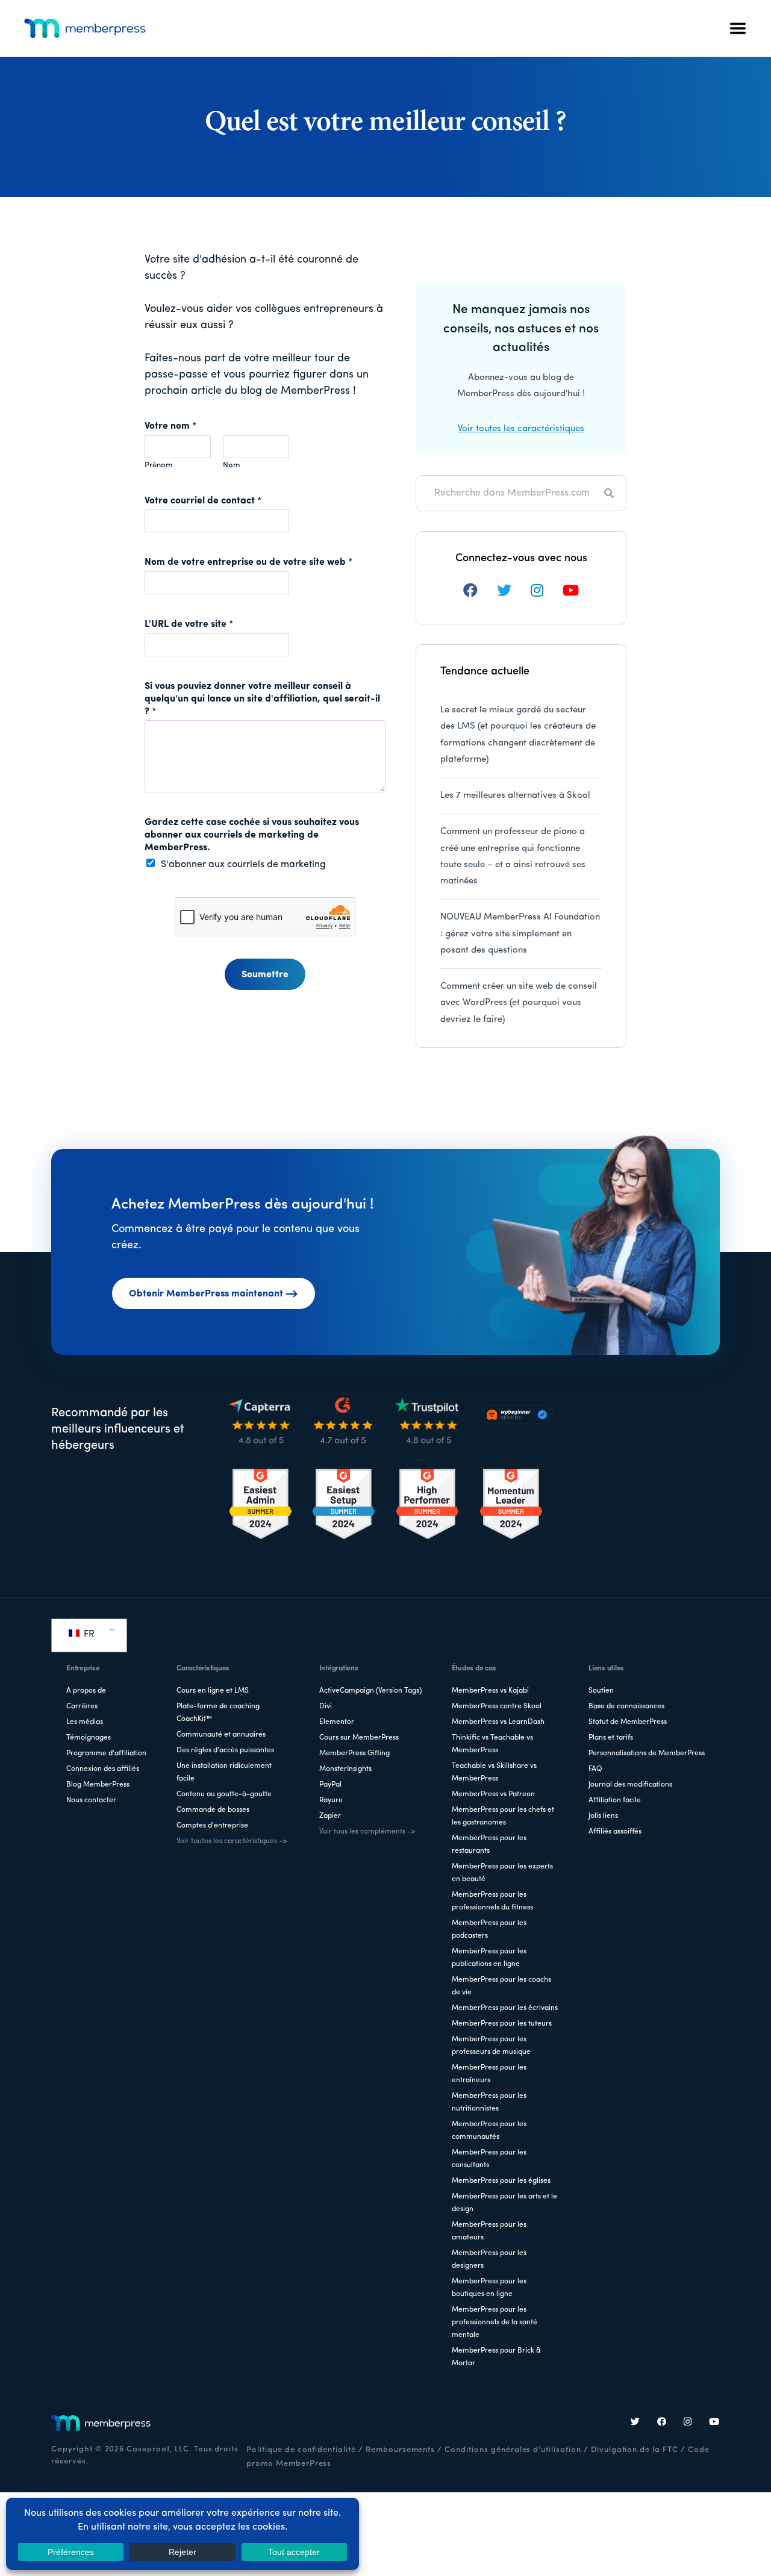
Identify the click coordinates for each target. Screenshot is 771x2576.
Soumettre (265, 975)
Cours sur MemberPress (359, 1738)
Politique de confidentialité (301, 2450)
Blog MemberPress (98, 1785)
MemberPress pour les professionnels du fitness (492, 1901)
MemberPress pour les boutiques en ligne (489, 2288)
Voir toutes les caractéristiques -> (232, 1841)
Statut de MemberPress (628, 1722)
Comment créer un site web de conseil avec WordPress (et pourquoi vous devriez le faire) (519, 1003)
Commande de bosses (213, 1810)
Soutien (601, 1691)
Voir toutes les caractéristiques (521, 429)
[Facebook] (662, 2423)
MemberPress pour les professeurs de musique (491, 2046)
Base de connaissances (626, 1706)
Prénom (158, 465)
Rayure (331, 1800)
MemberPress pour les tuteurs (502, 2024)
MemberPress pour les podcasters (489, 1930)
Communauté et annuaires (221, 1735)
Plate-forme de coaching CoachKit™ (218, 1713)
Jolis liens (603, 1816)
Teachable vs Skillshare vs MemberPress (494, 1772)
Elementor (337, 1722)
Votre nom (170, 426)
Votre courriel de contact (203, 501)
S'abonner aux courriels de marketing (243, 865)
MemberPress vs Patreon (493, 1794)
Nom (231, 465)
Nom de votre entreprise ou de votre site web (248, 562)
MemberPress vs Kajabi (490, 1691)
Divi (326, 1706)
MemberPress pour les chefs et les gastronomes (503, 1816)
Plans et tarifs (611, 1738)
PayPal (330, 1785)
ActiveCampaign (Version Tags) (370, 1691)
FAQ (595, 1769)
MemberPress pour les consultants (489, 2159)
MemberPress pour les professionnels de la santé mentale (495, 2322)
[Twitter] (635, 2423)
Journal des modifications (630, 1785)
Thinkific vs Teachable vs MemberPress (492, 1744)
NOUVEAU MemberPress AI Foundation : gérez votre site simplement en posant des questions (520, 934)
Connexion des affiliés (103, 1769)
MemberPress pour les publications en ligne (489, 1958)
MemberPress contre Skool (497, 1706)
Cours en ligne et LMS (213, 1691)
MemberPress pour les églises (501, 2181)
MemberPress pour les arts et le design (504, 2203)
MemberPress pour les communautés (489, 2131)
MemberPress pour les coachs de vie (501, 1986)
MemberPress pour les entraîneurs (489, 2074)
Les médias (85, 1722)
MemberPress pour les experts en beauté (502, 1873)
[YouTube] (714, 2423)
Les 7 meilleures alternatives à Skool (515, 796)
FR (88, 1634)
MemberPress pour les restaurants (489, 1845)
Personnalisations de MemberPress (647, 1753)
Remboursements (400, 2450)
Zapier (330, 1816)
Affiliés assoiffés (615, 1832)
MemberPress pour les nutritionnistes (489, 2102)
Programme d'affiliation (106, 1753)
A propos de (86, 1691)
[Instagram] (688, 2423)
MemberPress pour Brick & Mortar (496, 2357)
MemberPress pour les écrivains (505, 2008)
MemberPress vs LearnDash (498, 1722)
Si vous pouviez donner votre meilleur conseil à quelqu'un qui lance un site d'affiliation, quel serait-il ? (262, 699)
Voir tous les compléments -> (367, 1832)
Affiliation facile (615, 1800)
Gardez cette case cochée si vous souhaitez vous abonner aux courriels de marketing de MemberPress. (252, 835)
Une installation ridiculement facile (224, 1772)
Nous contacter (91, 1800)
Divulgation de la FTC (635, 2450)
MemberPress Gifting (354, 1753)
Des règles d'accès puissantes (225, 1750)
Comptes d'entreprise (212, 1826)
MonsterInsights (345, 1769)
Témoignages (89, 1738)
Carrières (82, 1706)
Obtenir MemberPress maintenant (206, 1294)
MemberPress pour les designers (489, 2260)
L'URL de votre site (189, 624)
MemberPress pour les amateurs (489, 2231)
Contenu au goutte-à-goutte (224, 1794)
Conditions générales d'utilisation (513, 2450)
